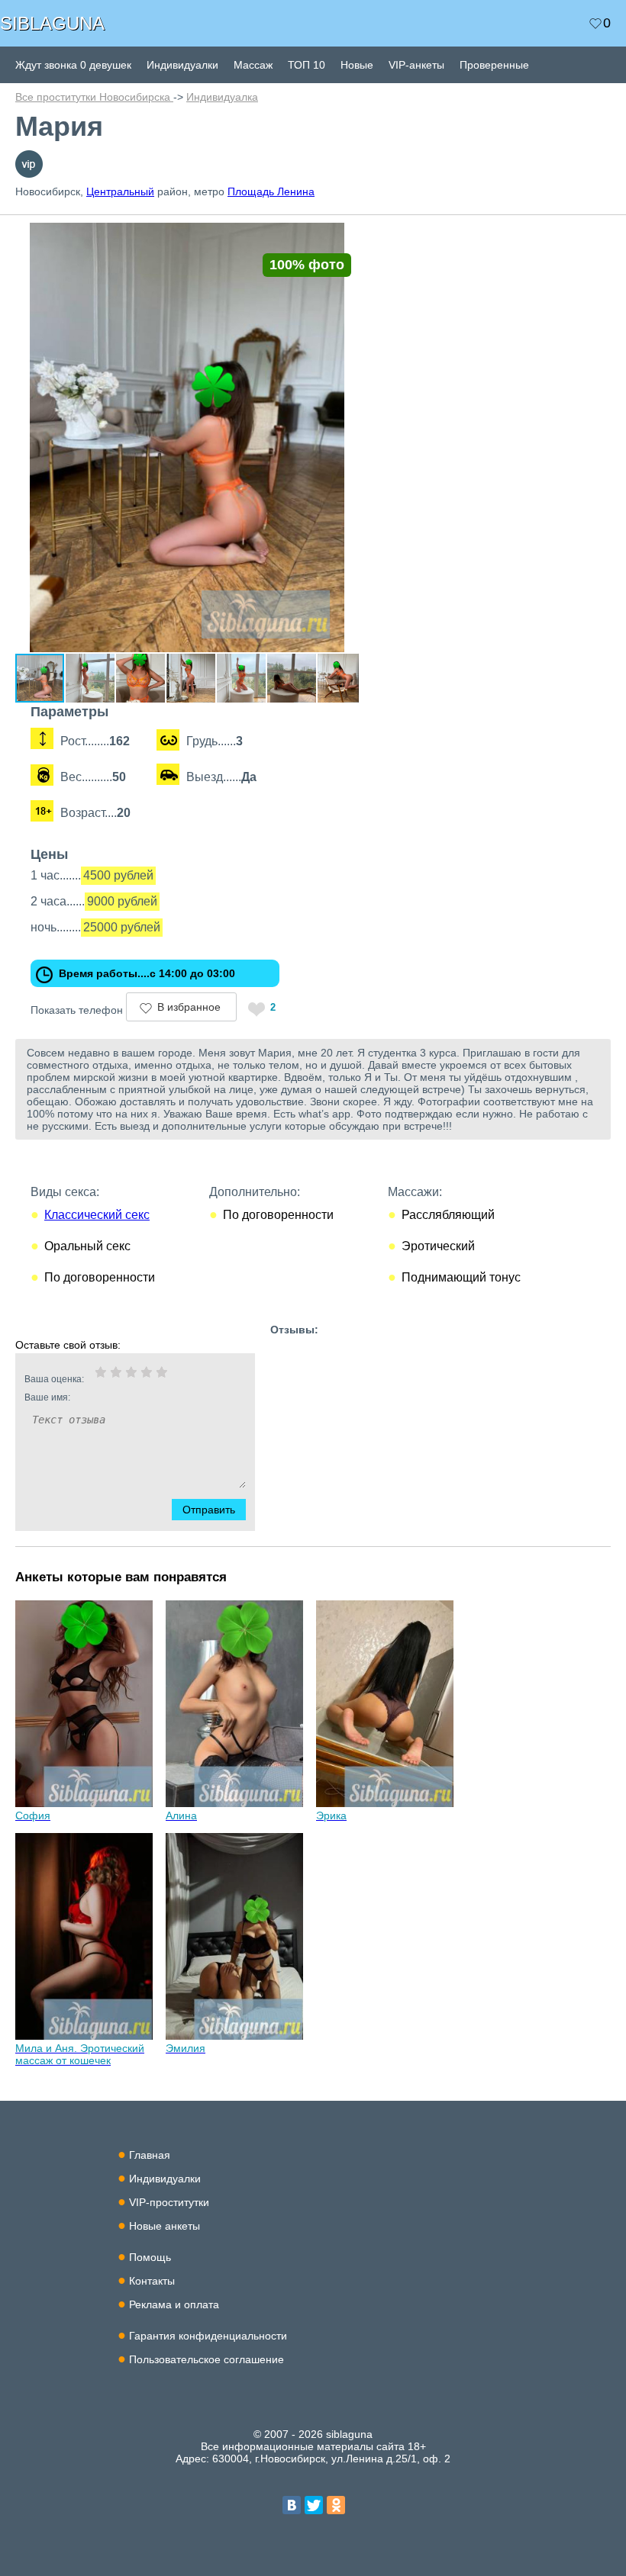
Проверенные (494, 65)
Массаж (253, 65)
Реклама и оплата (174, 2304)
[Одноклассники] (336, 2505)
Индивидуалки (182, 65)
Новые (357, 65)
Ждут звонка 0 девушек (73, 65)
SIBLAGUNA (52, 23)
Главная (150, 2155)
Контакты (152, 2281)
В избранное (189, 1007)
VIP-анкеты (416, 65)
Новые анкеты (165, 2226)
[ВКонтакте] (292, 2505)
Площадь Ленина (271, 191)
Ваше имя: (47, 1397)
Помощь (150, 2257)
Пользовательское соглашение (207, 2359)
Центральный (120, 191)
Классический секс (97, 1215)
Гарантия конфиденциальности (208, 2336)
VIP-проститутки (169, 2202)
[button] (345, 236)
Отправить (209, 1510)
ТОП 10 (307, 65)
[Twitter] (314, 2505)
